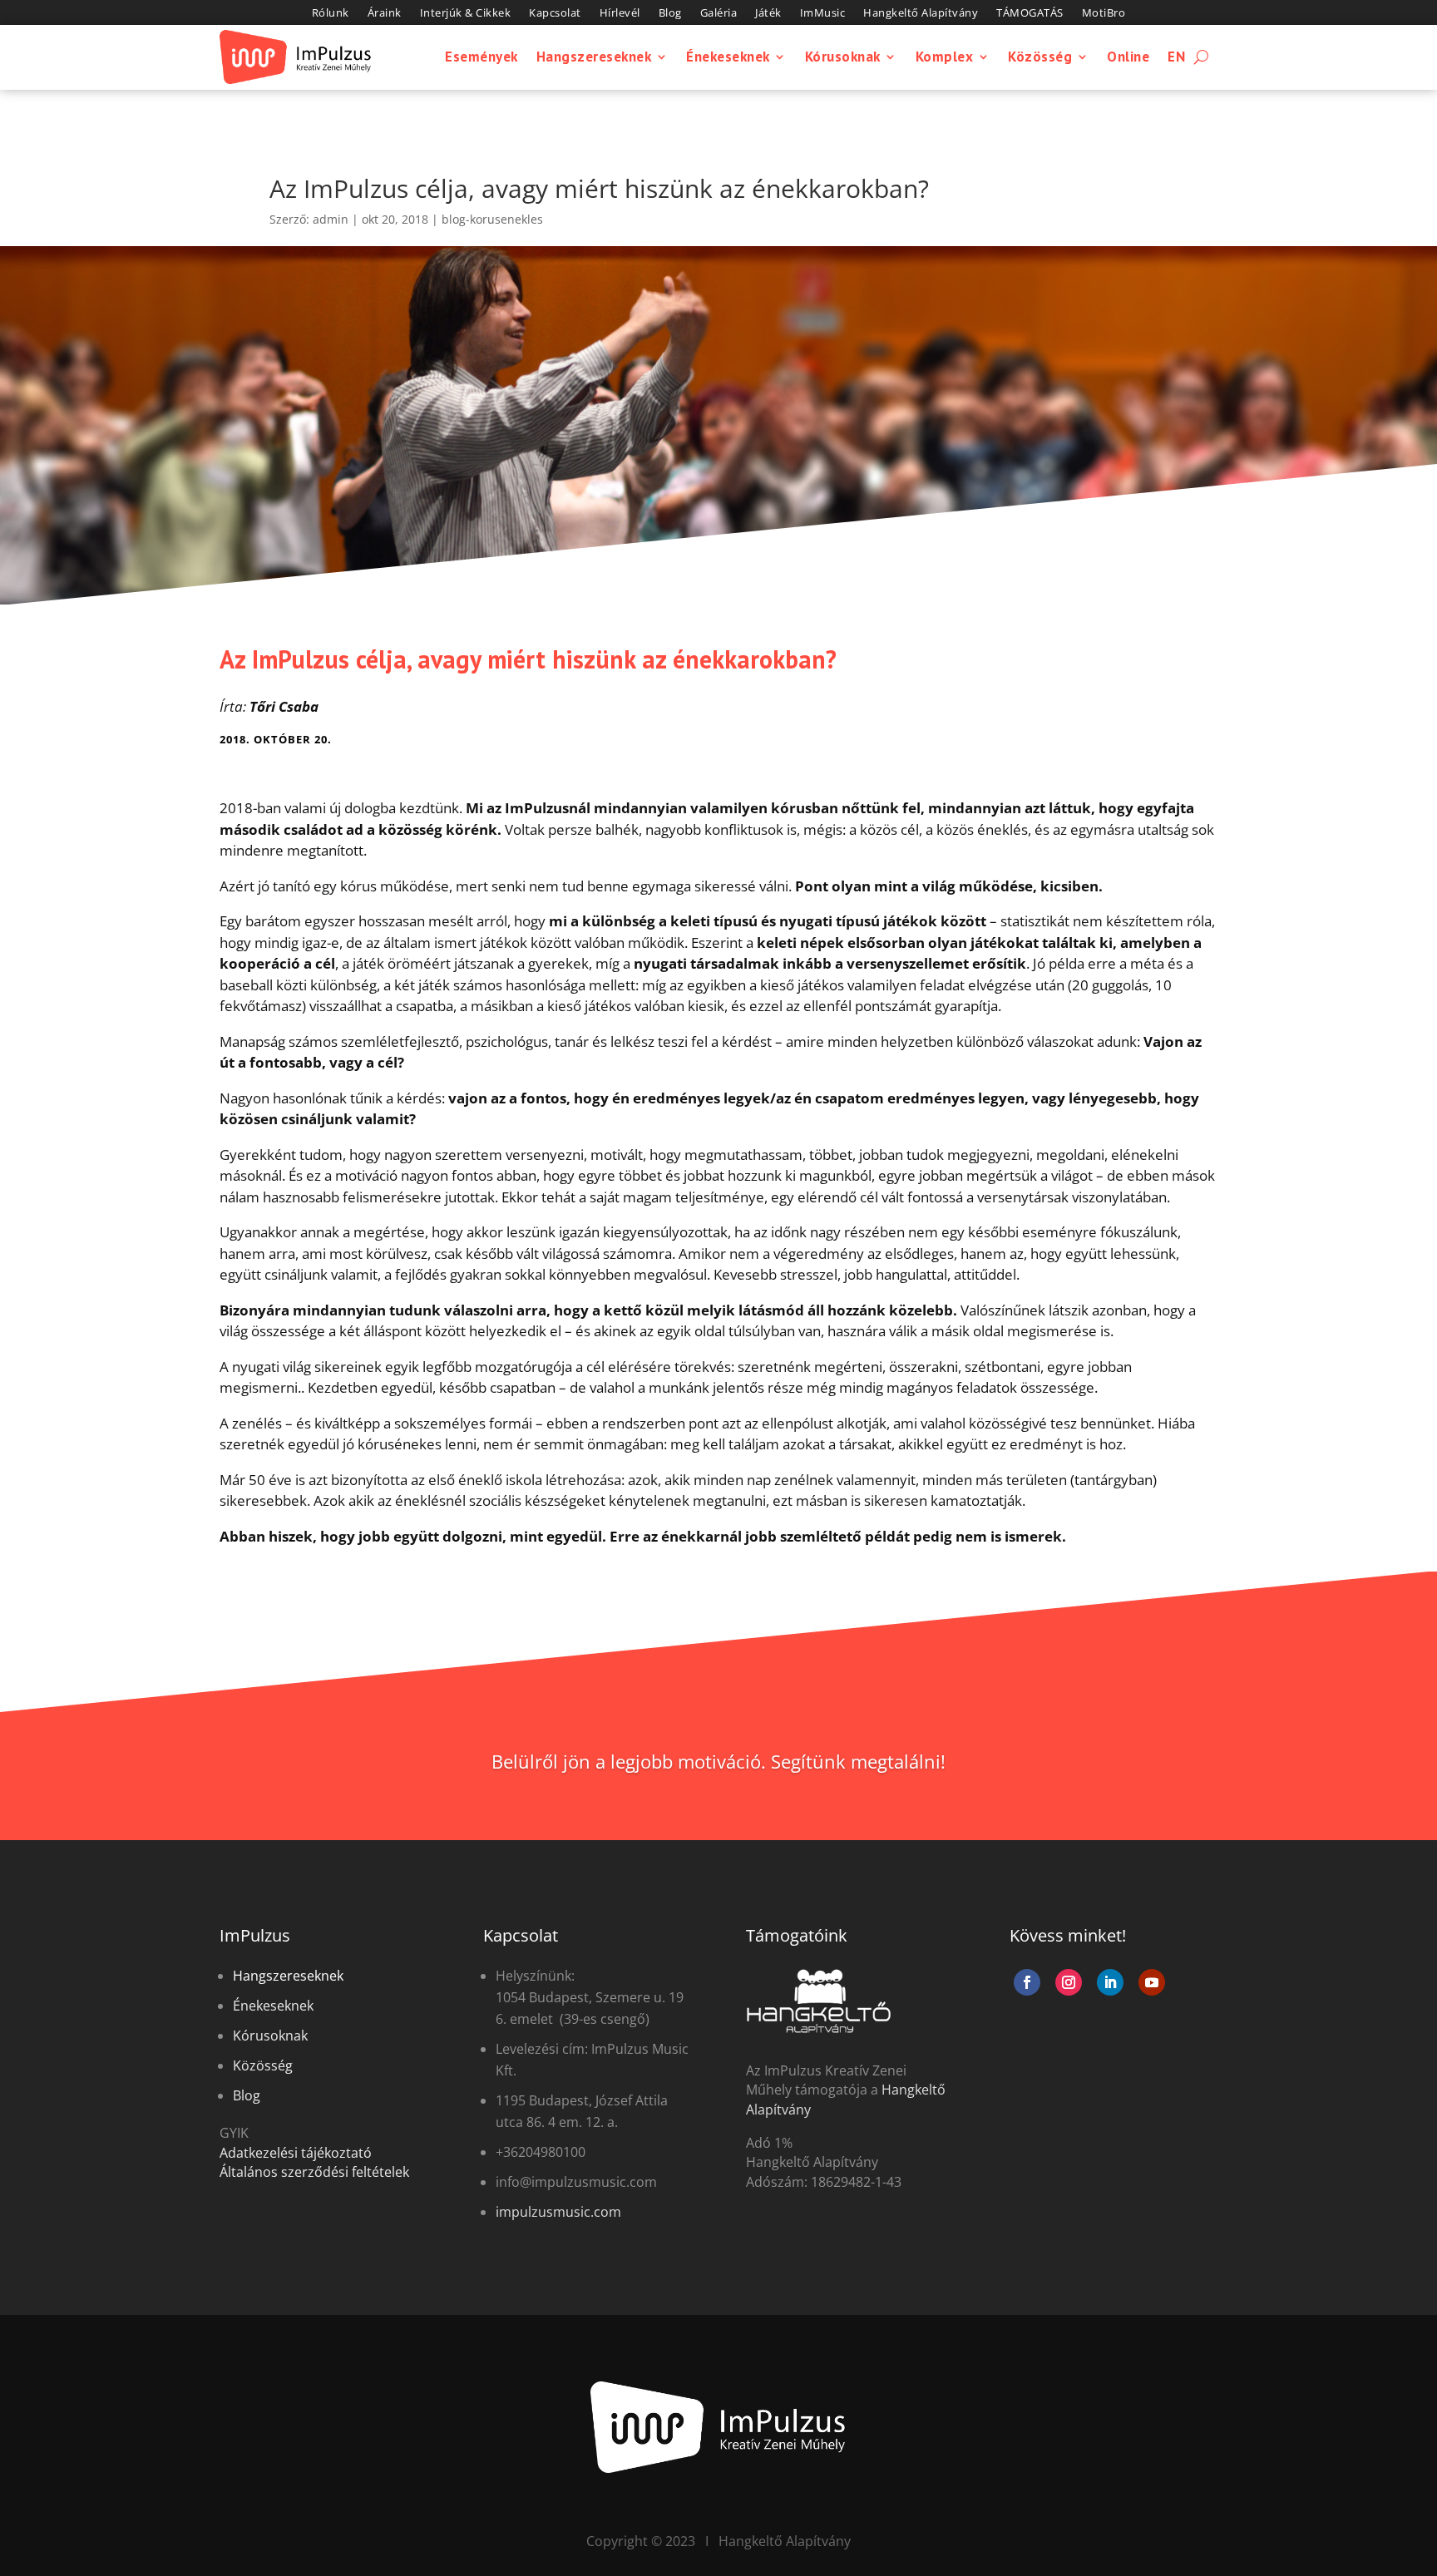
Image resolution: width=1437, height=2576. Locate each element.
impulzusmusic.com (558, 2212)
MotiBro (1104, 13)
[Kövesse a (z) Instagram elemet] (1069, 1982)
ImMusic (823, 13)
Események (481, 57)
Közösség (1040, 57)
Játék (768, 13)
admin (331, 219)
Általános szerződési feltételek (314, 2172)
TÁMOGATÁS (1030, 13)
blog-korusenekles (492, 219)
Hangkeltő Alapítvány (921, 13)
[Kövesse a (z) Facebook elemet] (1027, 1982)
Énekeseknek (728, 57)
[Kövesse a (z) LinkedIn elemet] (1110, 1982)
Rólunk (331, 13)
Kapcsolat (555, 13)
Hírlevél (620, 13)
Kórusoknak (843, 57)
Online (1128, 57)
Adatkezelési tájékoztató (296, 2153)
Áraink (385, 13)
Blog (670, 13)
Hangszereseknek (594, 57)
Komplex (945, 57)
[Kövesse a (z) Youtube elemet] (1152, 1982)
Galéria (719, 13)
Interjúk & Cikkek (466, 13)
